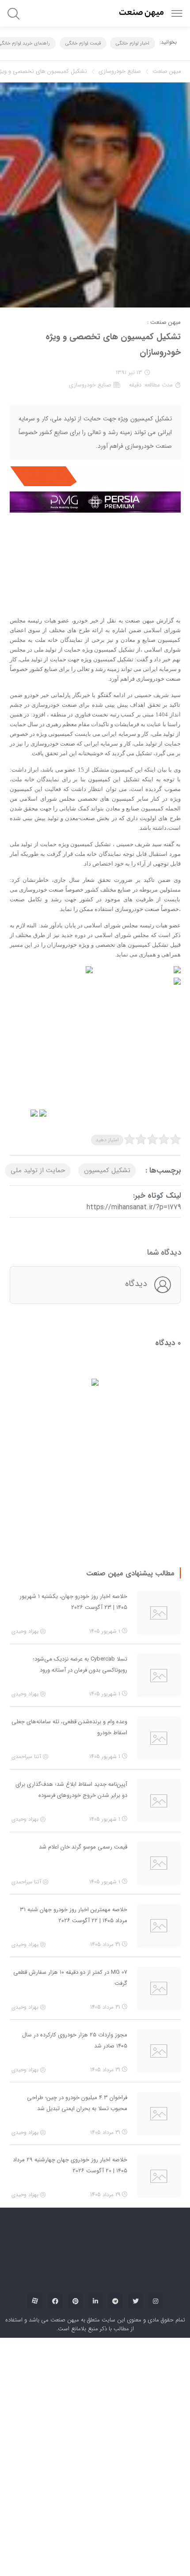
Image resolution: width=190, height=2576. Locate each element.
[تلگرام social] (115, 2060)
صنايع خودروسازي (120, 71)
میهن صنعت (167, 71)
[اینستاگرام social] (156, 2060)
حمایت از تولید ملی (38, 1110)
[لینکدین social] (95, 2060)
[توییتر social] (136, 2060)
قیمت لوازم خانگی (83, 43)
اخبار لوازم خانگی (133, 43)
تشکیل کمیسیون (107, 1110)
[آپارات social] (35, 2060)
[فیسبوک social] (55, 2060)
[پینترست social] (76, 2060)
